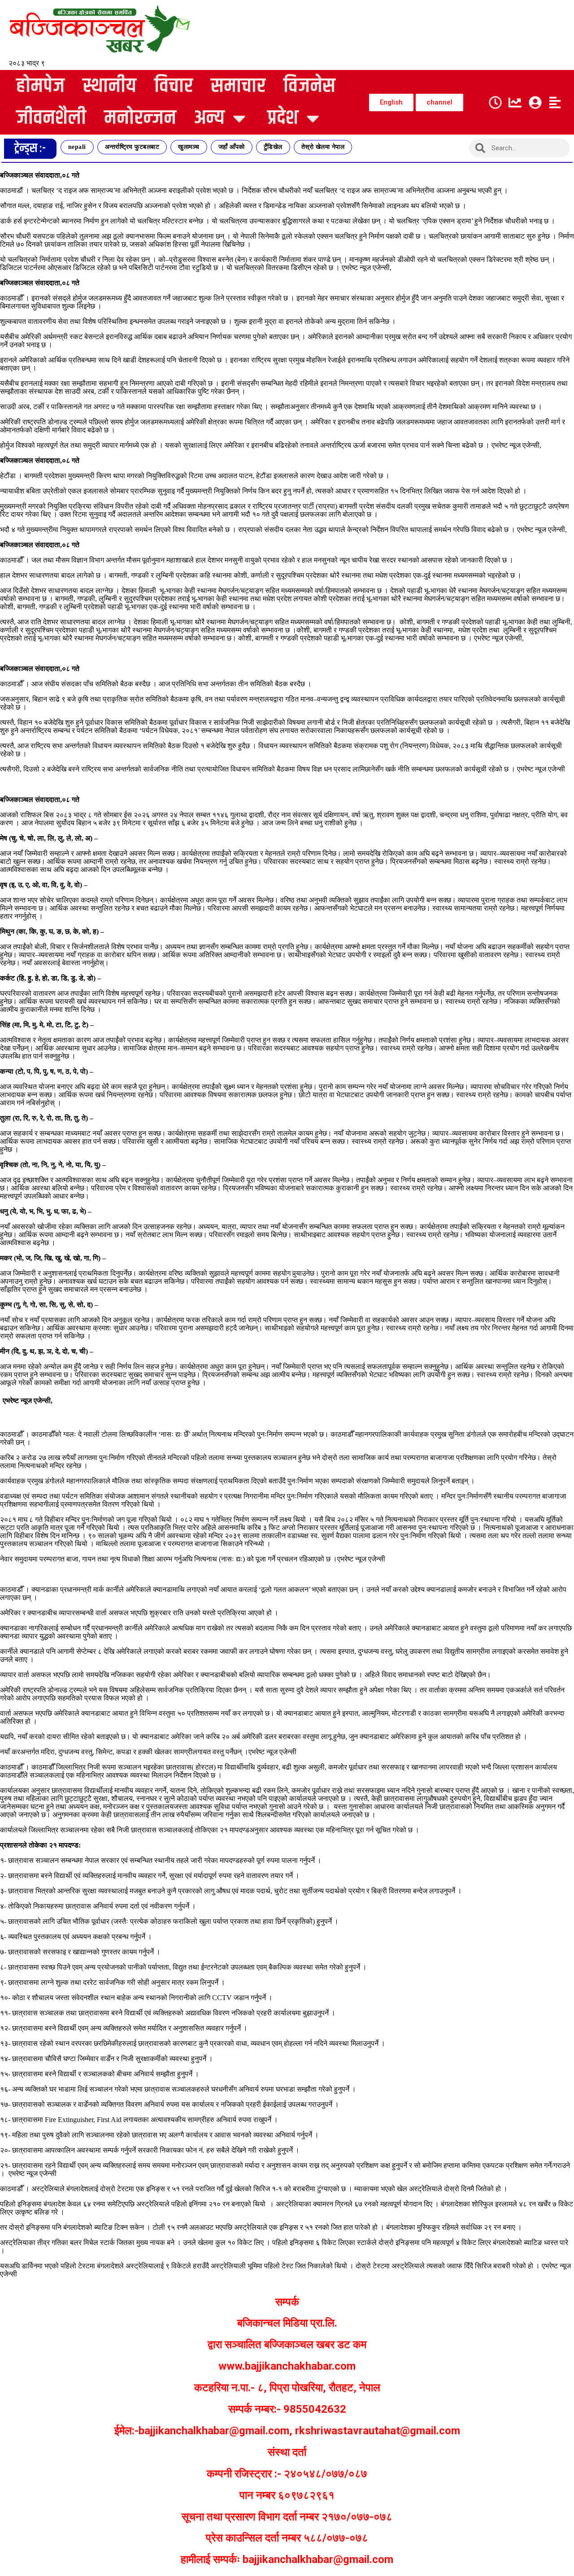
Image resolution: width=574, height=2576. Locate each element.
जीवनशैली (51, 118)
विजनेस (309, 86)
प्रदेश (283, 118)
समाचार (238, 86)
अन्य (209, 118)
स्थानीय (109, 86)
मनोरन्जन (140, 118)
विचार (174, 86)
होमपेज (40, 86)
